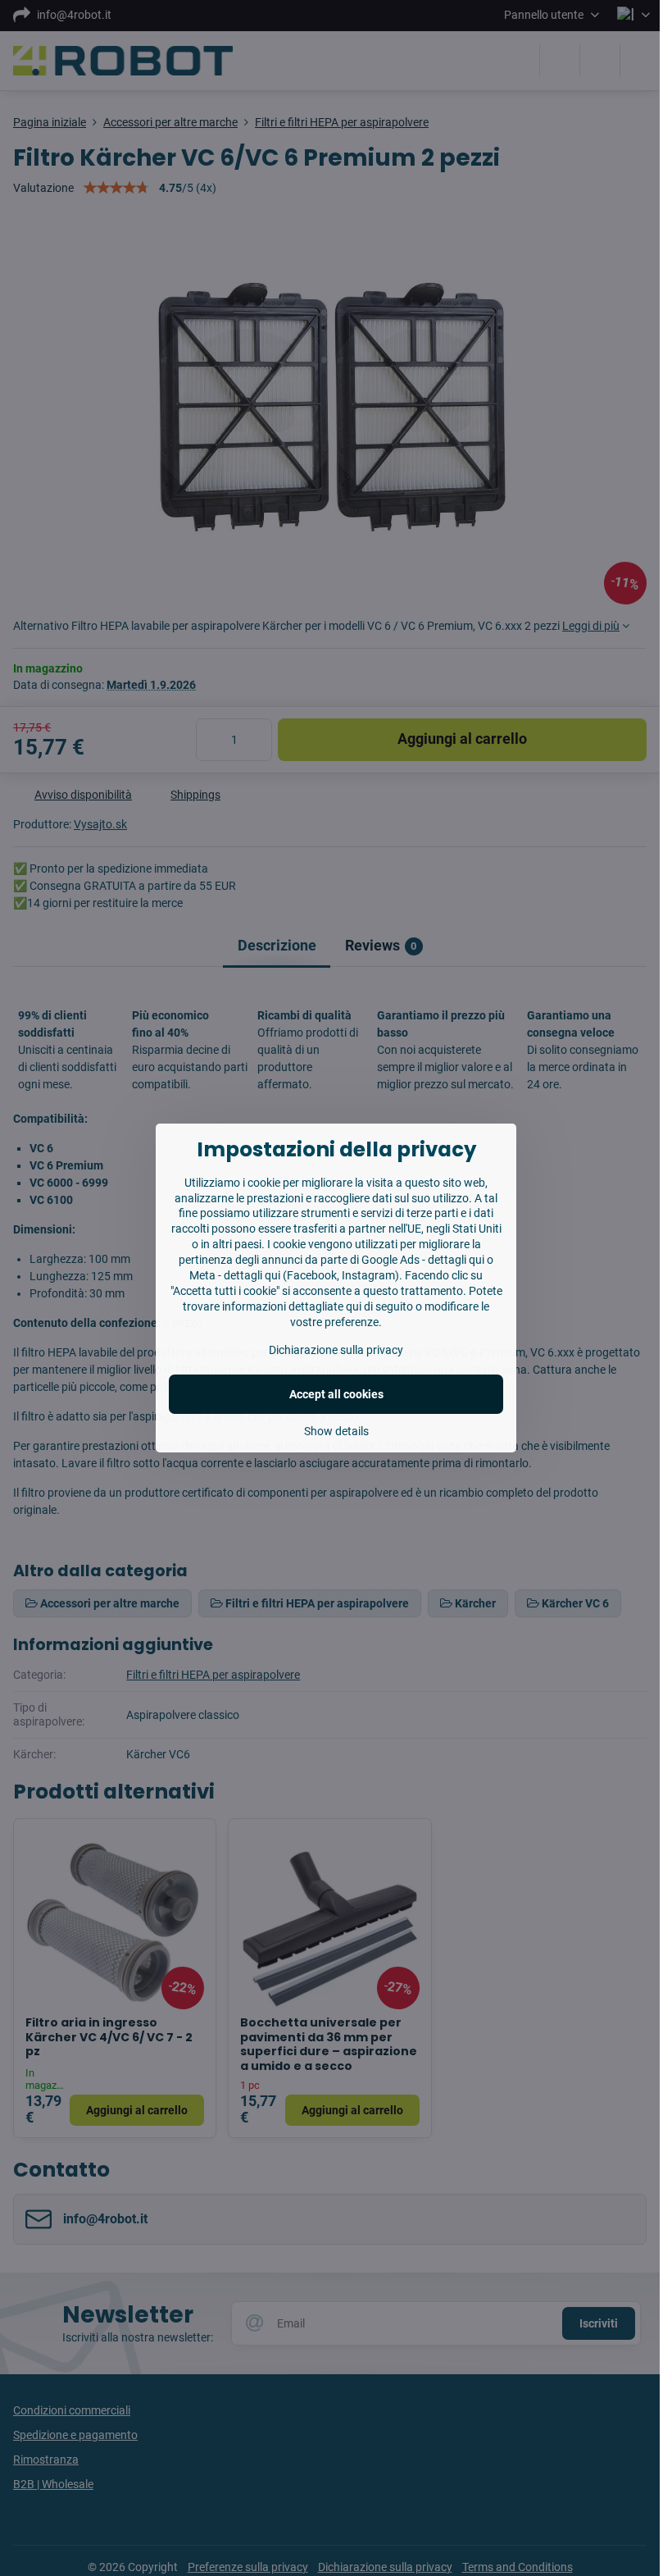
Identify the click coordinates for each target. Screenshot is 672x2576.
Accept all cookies (336, 1394)
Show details (336, 1431)
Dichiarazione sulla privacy (336, 1350)
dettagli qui (456, 1260)
